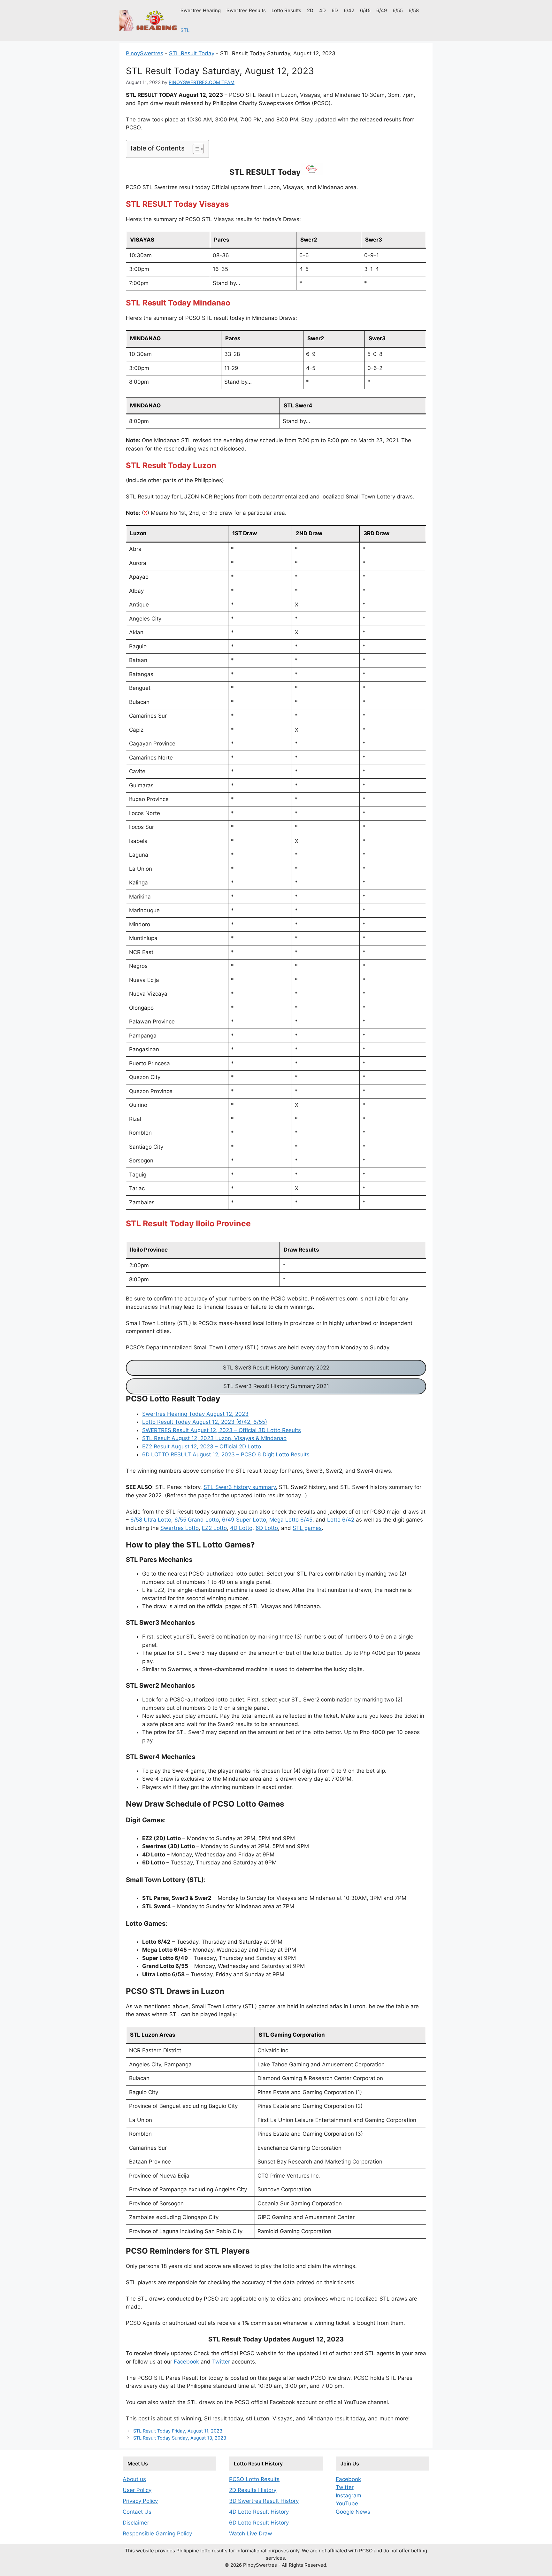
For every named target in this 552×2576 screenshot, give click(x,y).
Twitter (221, 2362)
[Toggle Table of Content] (195, 149)
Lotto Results (286, 10)
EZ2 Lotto (214, 1528)
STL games (307, 1528)
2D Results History (253, 2490)
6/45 (365, 10)
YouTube (347, 2503)
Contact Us (137, 2512)
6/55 (398, 10)
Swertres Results (246, 10)
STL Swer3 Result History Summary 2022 (276, 1368)
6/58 (414, 10)
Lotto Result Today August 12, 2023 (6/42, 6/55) (205, 1422)
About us (134, 2479)
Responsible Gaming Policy (157, 2534)
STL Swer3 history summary (240, 1487)
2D (310, 10)
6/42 (349, 10)
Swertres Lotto (180, 1528)
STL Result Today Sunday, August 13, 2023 (180, 2438)
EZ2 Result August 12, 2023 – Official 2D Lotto (202, 1446)
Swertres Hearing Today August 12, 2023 (195, 1414)
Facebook (186, 2362)
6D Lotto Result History (259, 2523)
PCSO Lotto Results (254, 2479)
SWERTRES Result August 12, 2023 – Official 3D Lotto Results (222, 1430)
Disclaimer (136, 2523)
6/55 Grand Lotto (197, 1520)
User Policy (137, 2490)
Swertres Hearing (201, 10)
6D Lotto (267, 1528)
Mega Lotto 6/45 (291, 1520)
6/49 (382, 10)
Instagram (349, 2495)
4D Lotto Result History (259, 2512)
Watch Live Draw (251, 2534)
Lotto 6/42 (341, 1520)
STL (185, 30)
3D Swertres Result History (264, 2501)
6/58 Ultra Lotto (151, 1520)
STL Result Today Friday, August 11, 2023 (178, 2431)
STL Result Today (192, 53)
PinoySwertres (145, 53)
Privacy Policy (140, 2501)
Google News (353, 2512)
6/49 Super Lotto (244, 1520)
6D (335, 10)
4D (322, 10)
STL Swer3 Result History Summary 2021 (276, 1386)
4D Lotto (241, 1528)
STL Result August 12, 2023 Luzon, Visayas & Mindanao (214, 1438)
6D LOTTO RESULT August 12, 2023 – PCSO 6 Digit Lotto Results (226, 1454)
